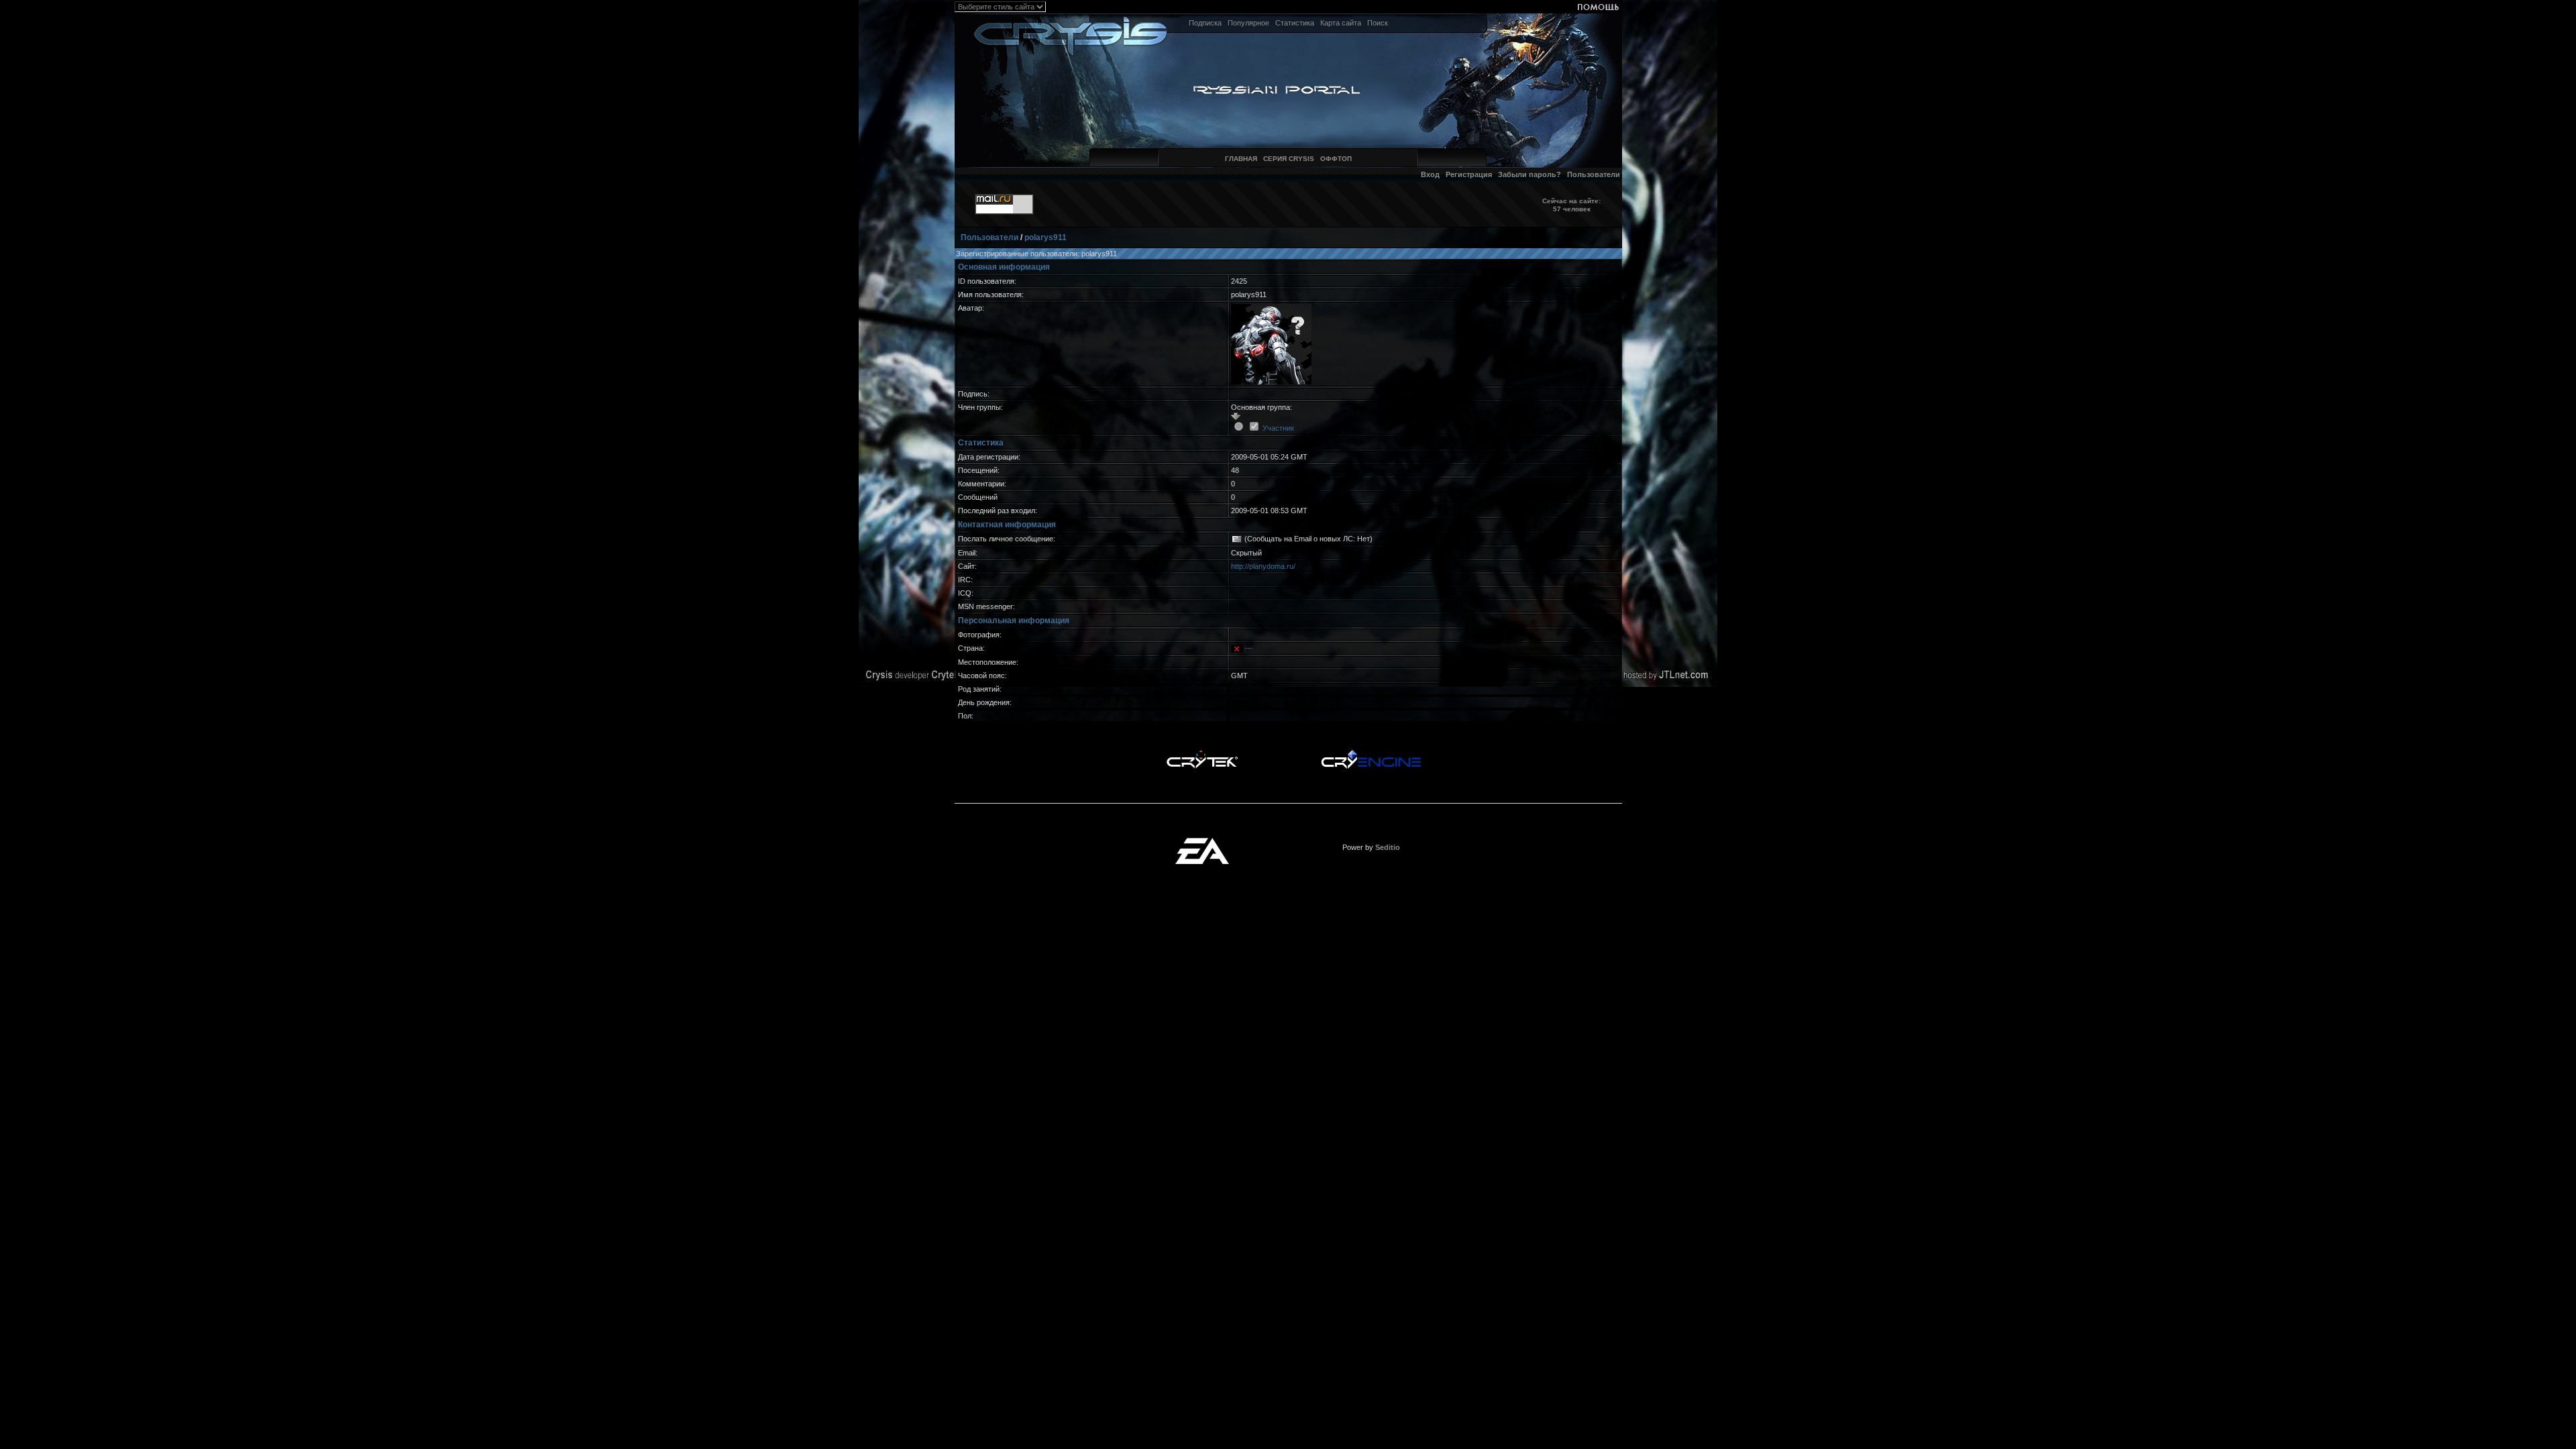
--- (1249, 648)
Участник (1278, 428)
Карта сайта (1341, 23)
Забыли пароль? (1529, 174)
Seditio (1388, 847)
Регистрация (1469, 174)
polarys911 (1045, 237)
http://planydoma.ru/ (1263, 566)
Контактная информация (1007, 525)
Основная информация (1004, 267)
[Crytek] (1202, 753)
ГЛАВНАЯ (1241, 159)
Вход (1430, 174)
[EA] (1202, 842)
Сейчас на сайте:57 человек (1571, 205)
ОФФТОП (1336, 159)
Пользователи (1594, 174)
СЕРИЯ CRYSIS (1289, 159)
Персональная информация (1014, 621)
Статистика (1295, 23)
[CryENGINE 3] (1371, 753)
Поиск (1378, 23)
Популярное (1248, 23)
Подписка (1205, 23)
